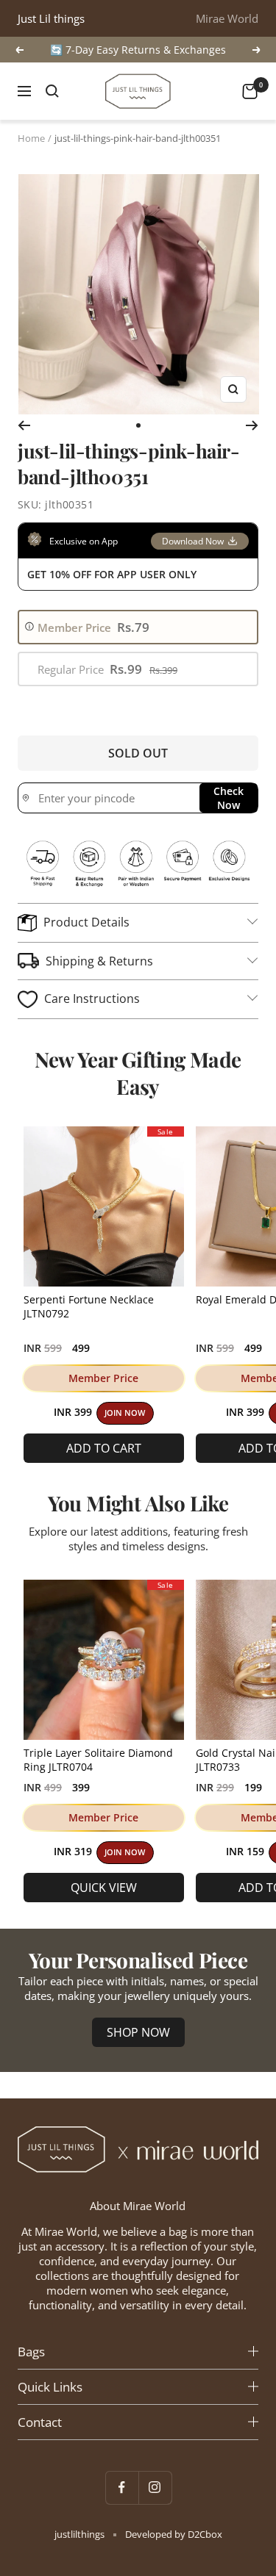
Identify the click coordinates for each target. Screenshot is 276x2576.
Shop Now (138, 2032)
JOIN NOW (125, 1413)
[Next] (252, 425)
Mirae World (227, 18)
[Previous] (24, 425)
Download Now (193, 541)
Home (31, 138)
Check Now (229, 798)
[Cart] (250, 91)
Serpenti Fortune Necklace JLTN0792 (89, 1306)
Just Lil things (51, 18)
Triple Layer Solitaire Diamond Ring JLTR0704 (98, 1760)
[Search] (52, 91)
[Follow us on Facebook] (122, 2487)
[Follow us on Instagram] (155, 2487)
